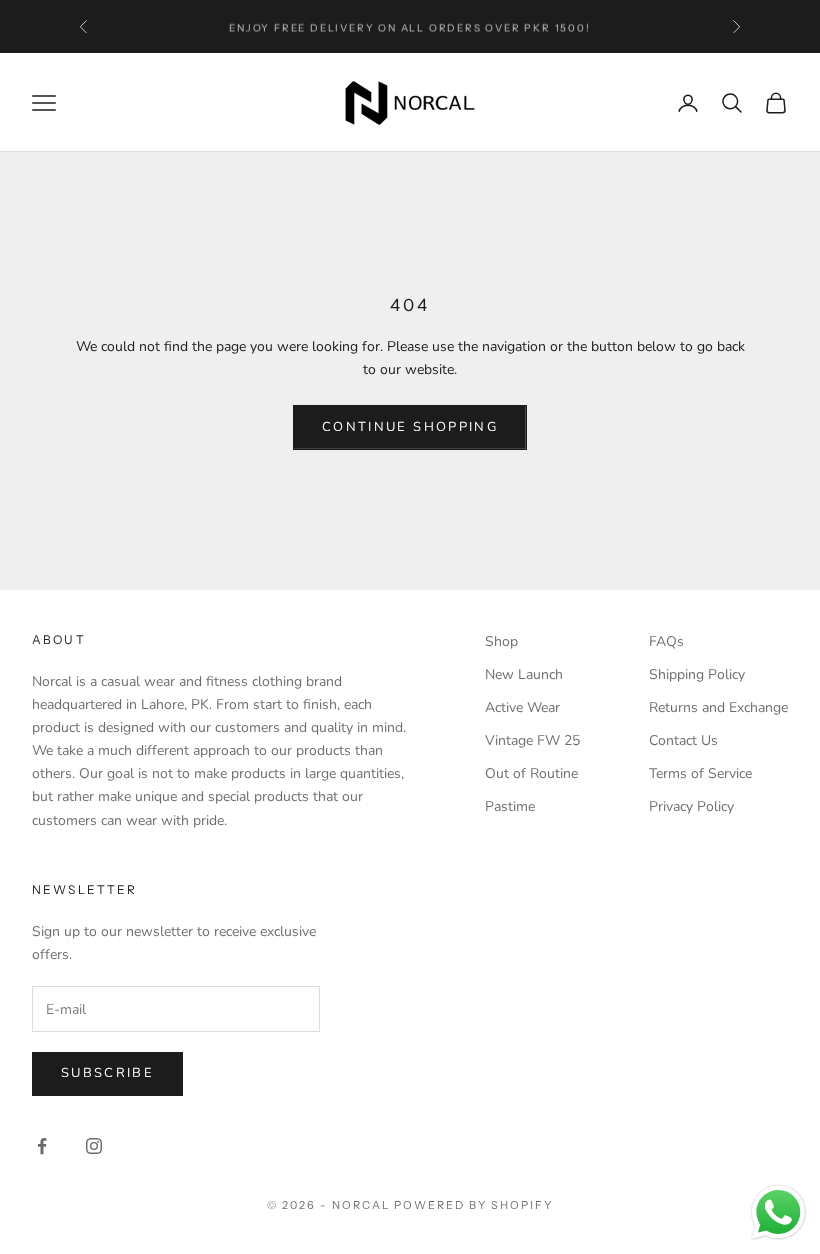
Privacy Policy (691, 806)
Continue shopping (410, 427)
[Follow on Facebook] (42, 1146)
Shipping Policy (697, 674)
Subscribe (107, 1073)
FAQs (666, 641)
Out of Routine (531, 773)
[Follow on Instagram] (94, 1146)
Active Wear (522, 707)
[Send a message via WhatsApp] (778, 1212)
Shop (501, 641)
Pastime (510, 806)
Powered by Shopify (473, 1205)
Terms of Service (700, 773)
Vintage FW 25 (532, 740)
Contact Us (683, 740)
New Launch (524, 674)
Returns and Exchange (718, 707)
